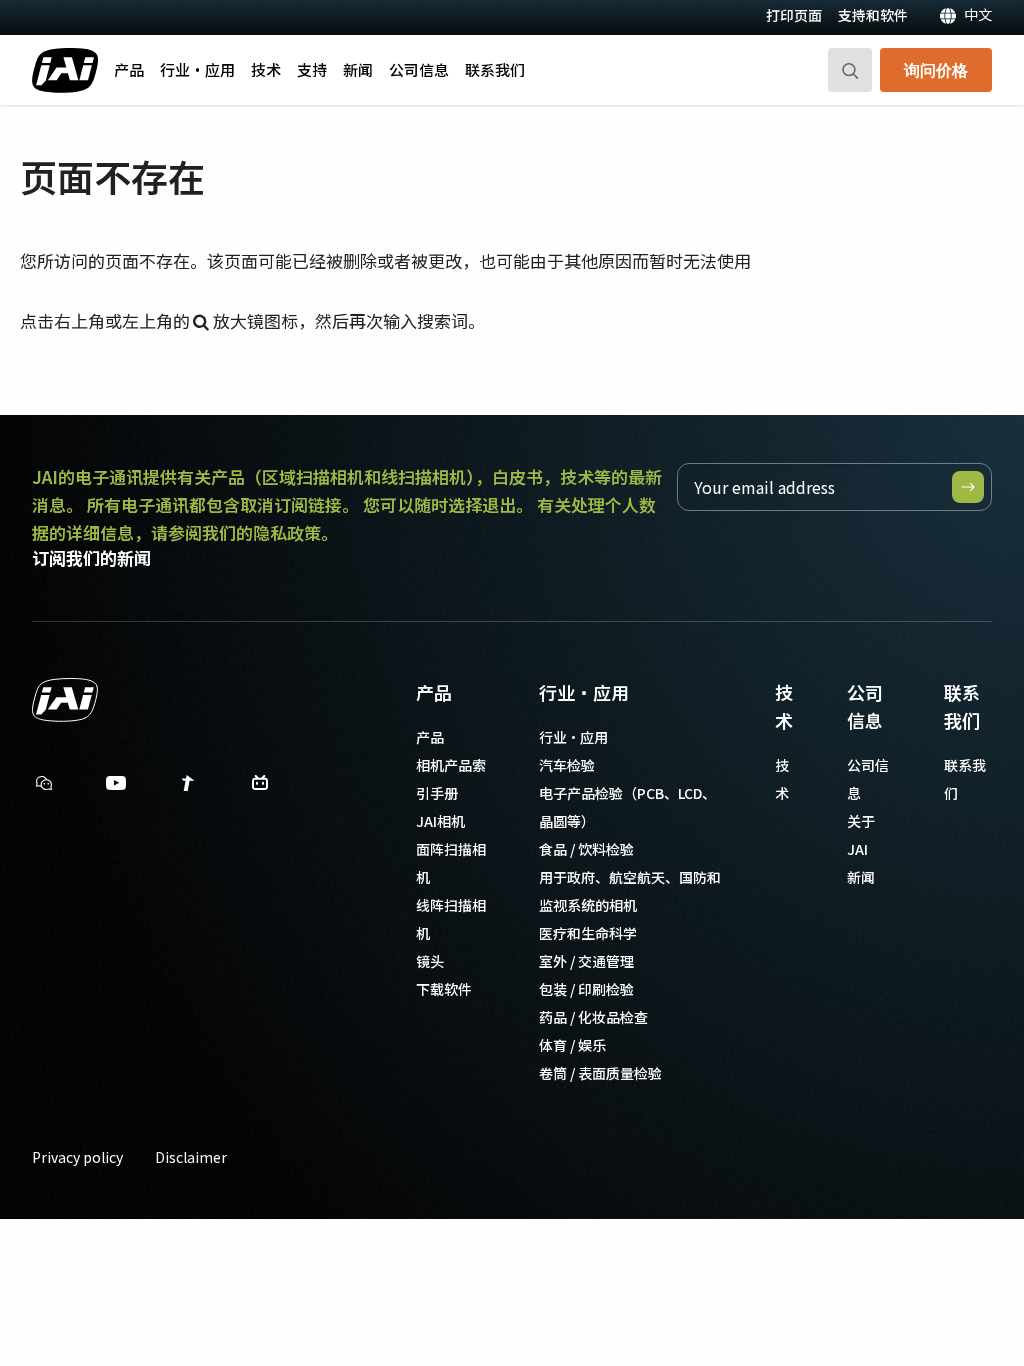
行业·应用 (197, 69)
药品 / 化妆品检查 (593, 1017)
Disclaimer (191, 1157)
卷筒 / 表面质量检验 (600, 1073)
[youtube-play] (116, 787)
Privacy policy (77, 1157)
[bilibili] (260, 787)
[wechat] (44, 783)
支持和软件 (873, 15)
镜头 (430, 961)
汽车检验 (567, 765)
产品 (129, 69)
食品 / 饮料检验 (586, 849)
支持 (312, 69)
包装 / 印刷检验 (586, 989)
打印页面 (794, 15)
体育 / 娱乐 (572, 1045)
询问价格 (936, 69)
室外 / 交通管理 (586, 961)
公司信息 (419, 69)
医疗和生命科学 (588, 933)
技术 (266, 69)
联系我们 (495, 69)
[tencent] (188, 787)
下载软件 (444, 989)
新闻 (358, 69)
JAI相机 (440, 821)
